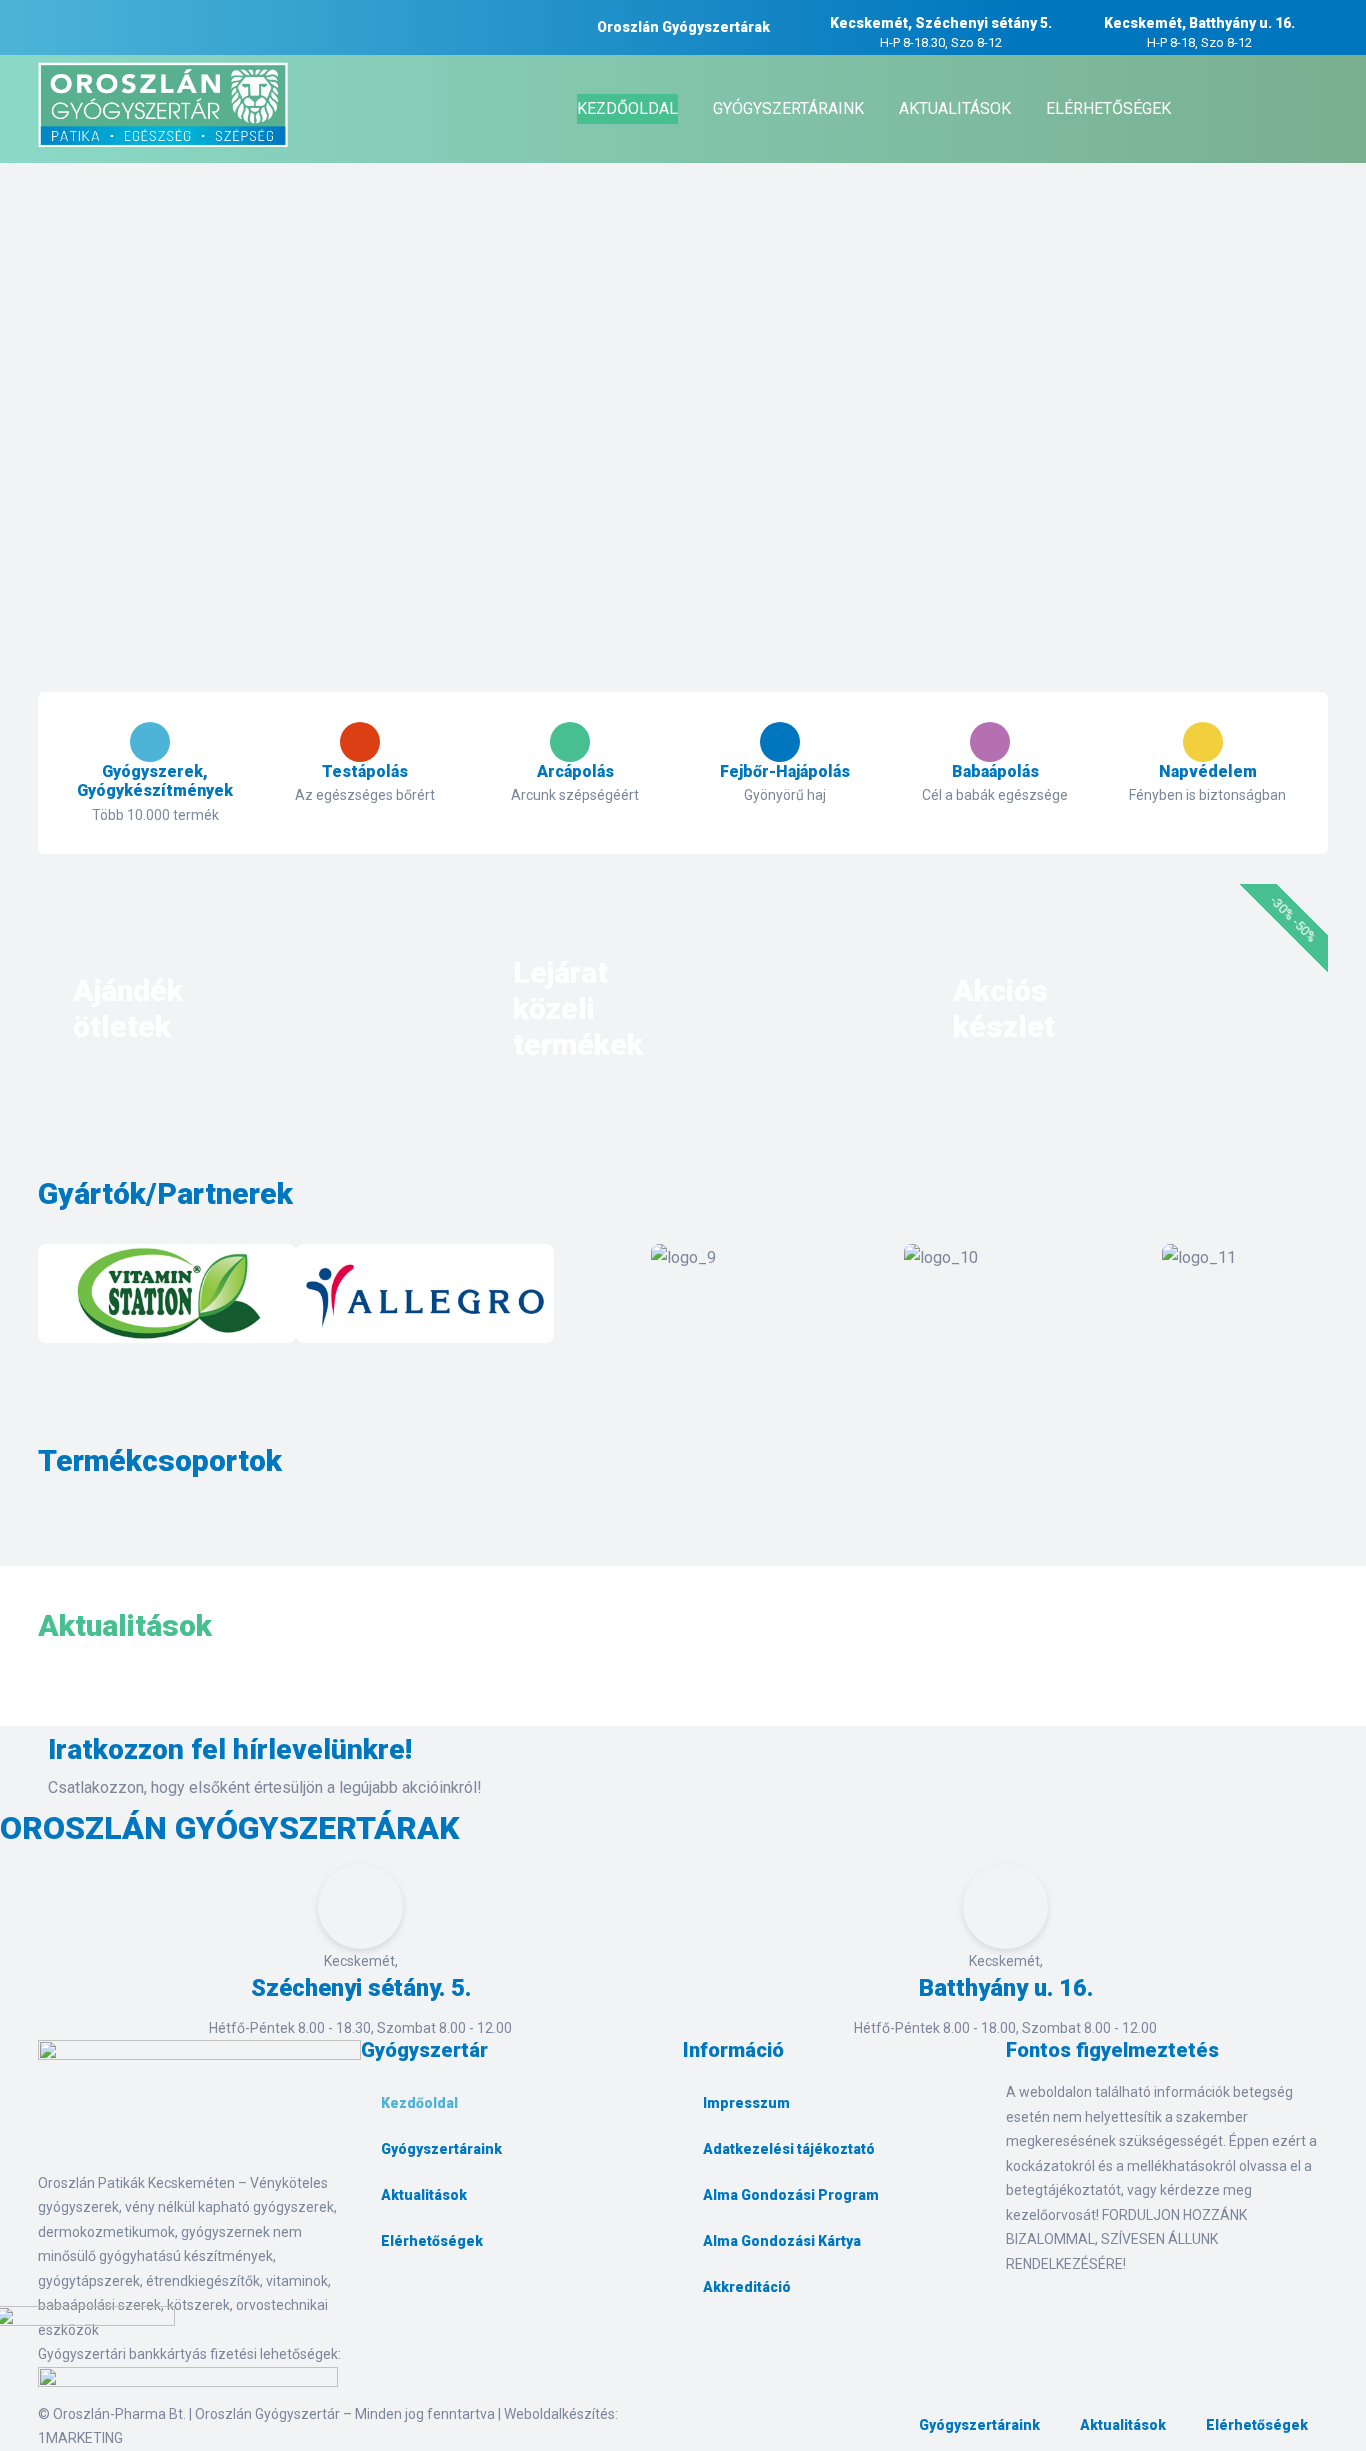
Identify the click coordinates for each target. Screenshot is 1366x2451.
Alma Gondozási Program (791, 2195)
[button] (57, 1297)
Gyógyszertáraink (441, 2149)
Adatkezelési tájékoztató (789, 2149)
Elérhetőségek (432, 2241)
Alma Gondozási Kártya (782, 2241)
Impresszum (746, 2103)
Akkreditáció (747, 2287)
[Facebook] (386, 2309)
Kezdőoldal (419, 2103)
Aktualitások (424, 2195)
